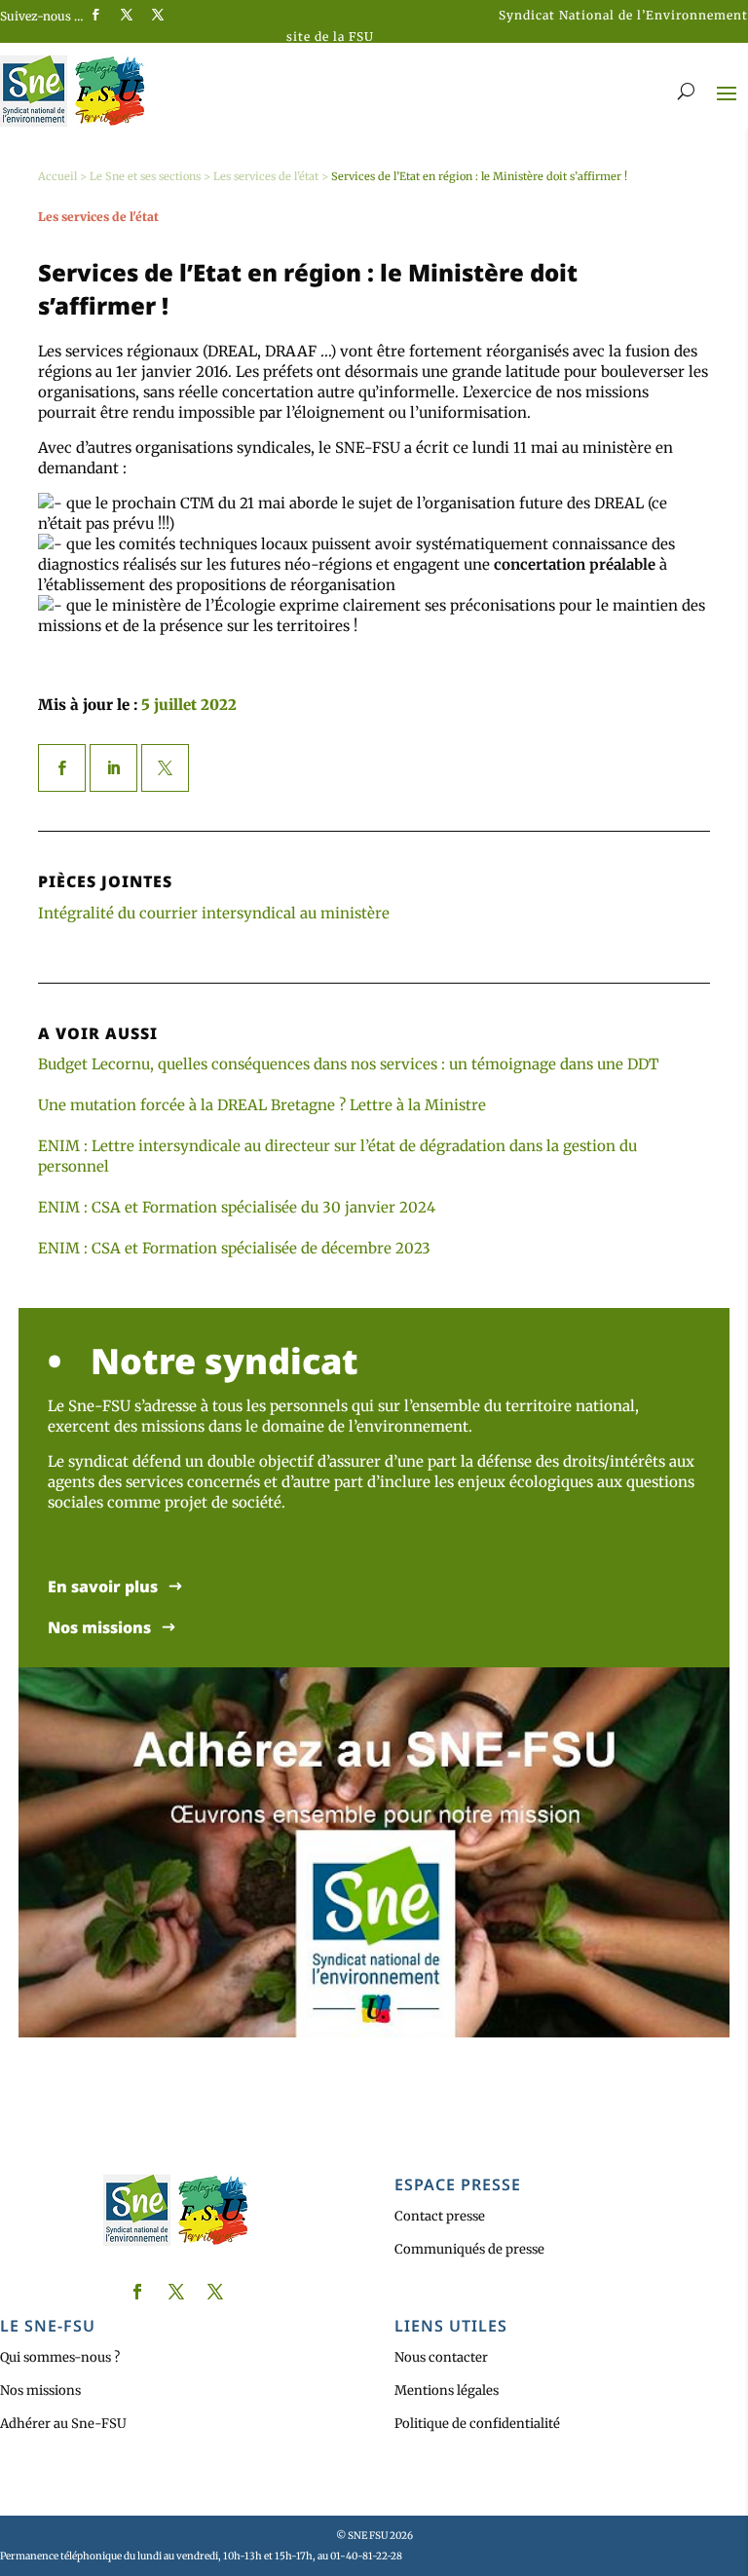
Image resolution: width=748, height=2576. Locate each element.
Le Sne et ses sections (145, 176)
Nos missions (99, 1628)
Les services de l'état (266, 176)
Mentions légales (447, 2390)
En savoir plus (103, 1587)
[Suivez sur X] (127, 15)
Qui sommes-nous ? (60, 2357)
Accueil (57, 176)
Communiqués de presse (469, 2249)
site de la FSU (330, 37)
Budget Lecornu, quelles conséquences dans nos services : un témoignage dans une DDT (348, 1064)
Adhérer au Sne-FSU (63, 2424)
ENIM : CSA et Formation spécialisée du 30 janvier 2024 (237, 1207)
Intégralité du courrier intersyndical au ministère (214, 913)
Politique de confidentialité (477, 2424)
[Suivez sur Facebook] (95, 15)
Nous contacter (441, 2357)
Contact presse (440, 2216)
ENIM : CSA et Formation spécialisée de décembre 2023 (234, 1248)
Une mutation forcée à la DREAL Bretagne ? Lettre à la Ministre (262, 1105)
